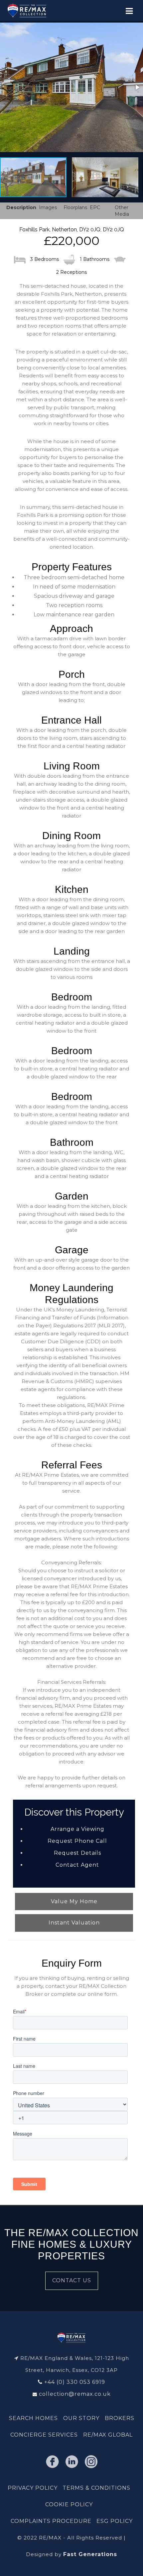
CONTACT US (72, 2280)
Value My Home (74, 1901)
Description (21, 207)
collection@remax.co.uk (75, 2394)
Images (48, 207)
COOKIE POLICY (69, 2504)
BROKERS (120, 2418)
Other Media (122, 211)
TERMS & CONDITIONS (96, 2488)
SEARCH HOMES (33, 2418)
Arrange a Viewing (77, 1829)
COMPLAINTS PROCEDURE (51, 2521)
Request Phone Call (77, 1841)
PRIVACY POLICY (33, 2488)
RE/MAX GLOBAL (108, 2435)
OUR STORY (81, 2418)
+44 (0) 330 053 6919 (75, 2382)
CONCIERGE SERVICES (44, 2435)
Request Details (77, 1853)
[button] (71, 87)
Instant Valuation (74, 1923)
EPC (95, 207)
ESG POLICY (115, 2521)
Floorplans (75, 207)
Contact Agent (77, 1865)
